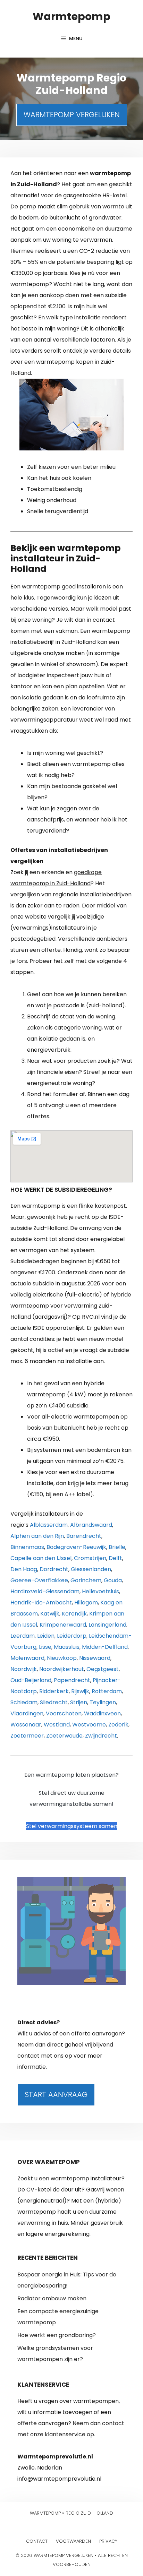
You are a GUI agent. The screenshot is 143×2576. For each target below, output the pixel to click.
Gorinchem (86, 1580)
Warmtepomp (71, 16)
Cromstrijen (90, 1558)
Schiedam (24, 1702)
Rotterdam (107, 1691)
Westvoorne (89, 1725)
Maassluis (67, 1647)
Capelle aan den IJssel (41, 1558)
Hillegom (86, 1603)
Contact (37, 2541)
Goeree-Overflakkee (39, 1580)
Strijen (79, 1702)
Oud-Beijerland (31, 1680)
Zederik (118, 1725)
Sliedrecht (54, 1702)
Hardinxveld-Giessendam (45, 1591)
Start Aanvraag (56, 2095)
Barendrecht (84, 1536)
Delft (115, 1558)
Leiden (46, 1636)
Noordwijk (24, 1669)
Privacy (108, 2541)
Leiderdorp (72, 1636)
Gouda (113, 1580)
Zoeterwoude (64, 1736)
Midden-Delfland (105, 1647)
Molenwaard (27, 1658)
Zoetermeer (27, 1736)
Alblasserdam (49, 1525)
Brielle (117, 1547)
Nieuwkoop (62, 1658)
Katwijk (50, 1614)
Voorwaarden (73, 2541)
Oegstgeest (103, 1669)
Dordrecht (54, 1569)
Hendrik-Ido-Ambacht (41, 1603)
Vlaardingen (27, 1713)
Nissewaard (95, 1658)
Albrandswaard (91, 1525)
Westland (57, 1725)
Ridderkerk (54, 1691)
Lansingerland (107, 1625)
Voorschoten (64, 1713)
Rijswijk (80, 1691)
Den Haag (24, 1569)
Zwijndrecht (101, 1736)
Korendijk (74, 1614)
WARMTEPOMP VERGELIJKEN (72, 115)
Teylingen (103, 1702)
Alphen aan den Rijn (37, 1536)
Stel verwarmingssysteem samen (72, 1826)
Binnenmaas (27, 1547)
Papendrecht (72, 1680)
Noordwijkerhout (62, 1669)
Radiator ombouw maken (52, 2298)
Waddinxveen (102, 1713)
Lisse (45, 1647)
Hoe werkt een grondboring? (57, 2335)
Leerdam (23, 1636)
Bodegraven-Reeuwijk (76, 1547)
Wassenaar (26, 1725)
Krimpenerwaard (63, 1625)
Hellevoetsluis (100, 1591)
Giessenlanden (91, 1569)
